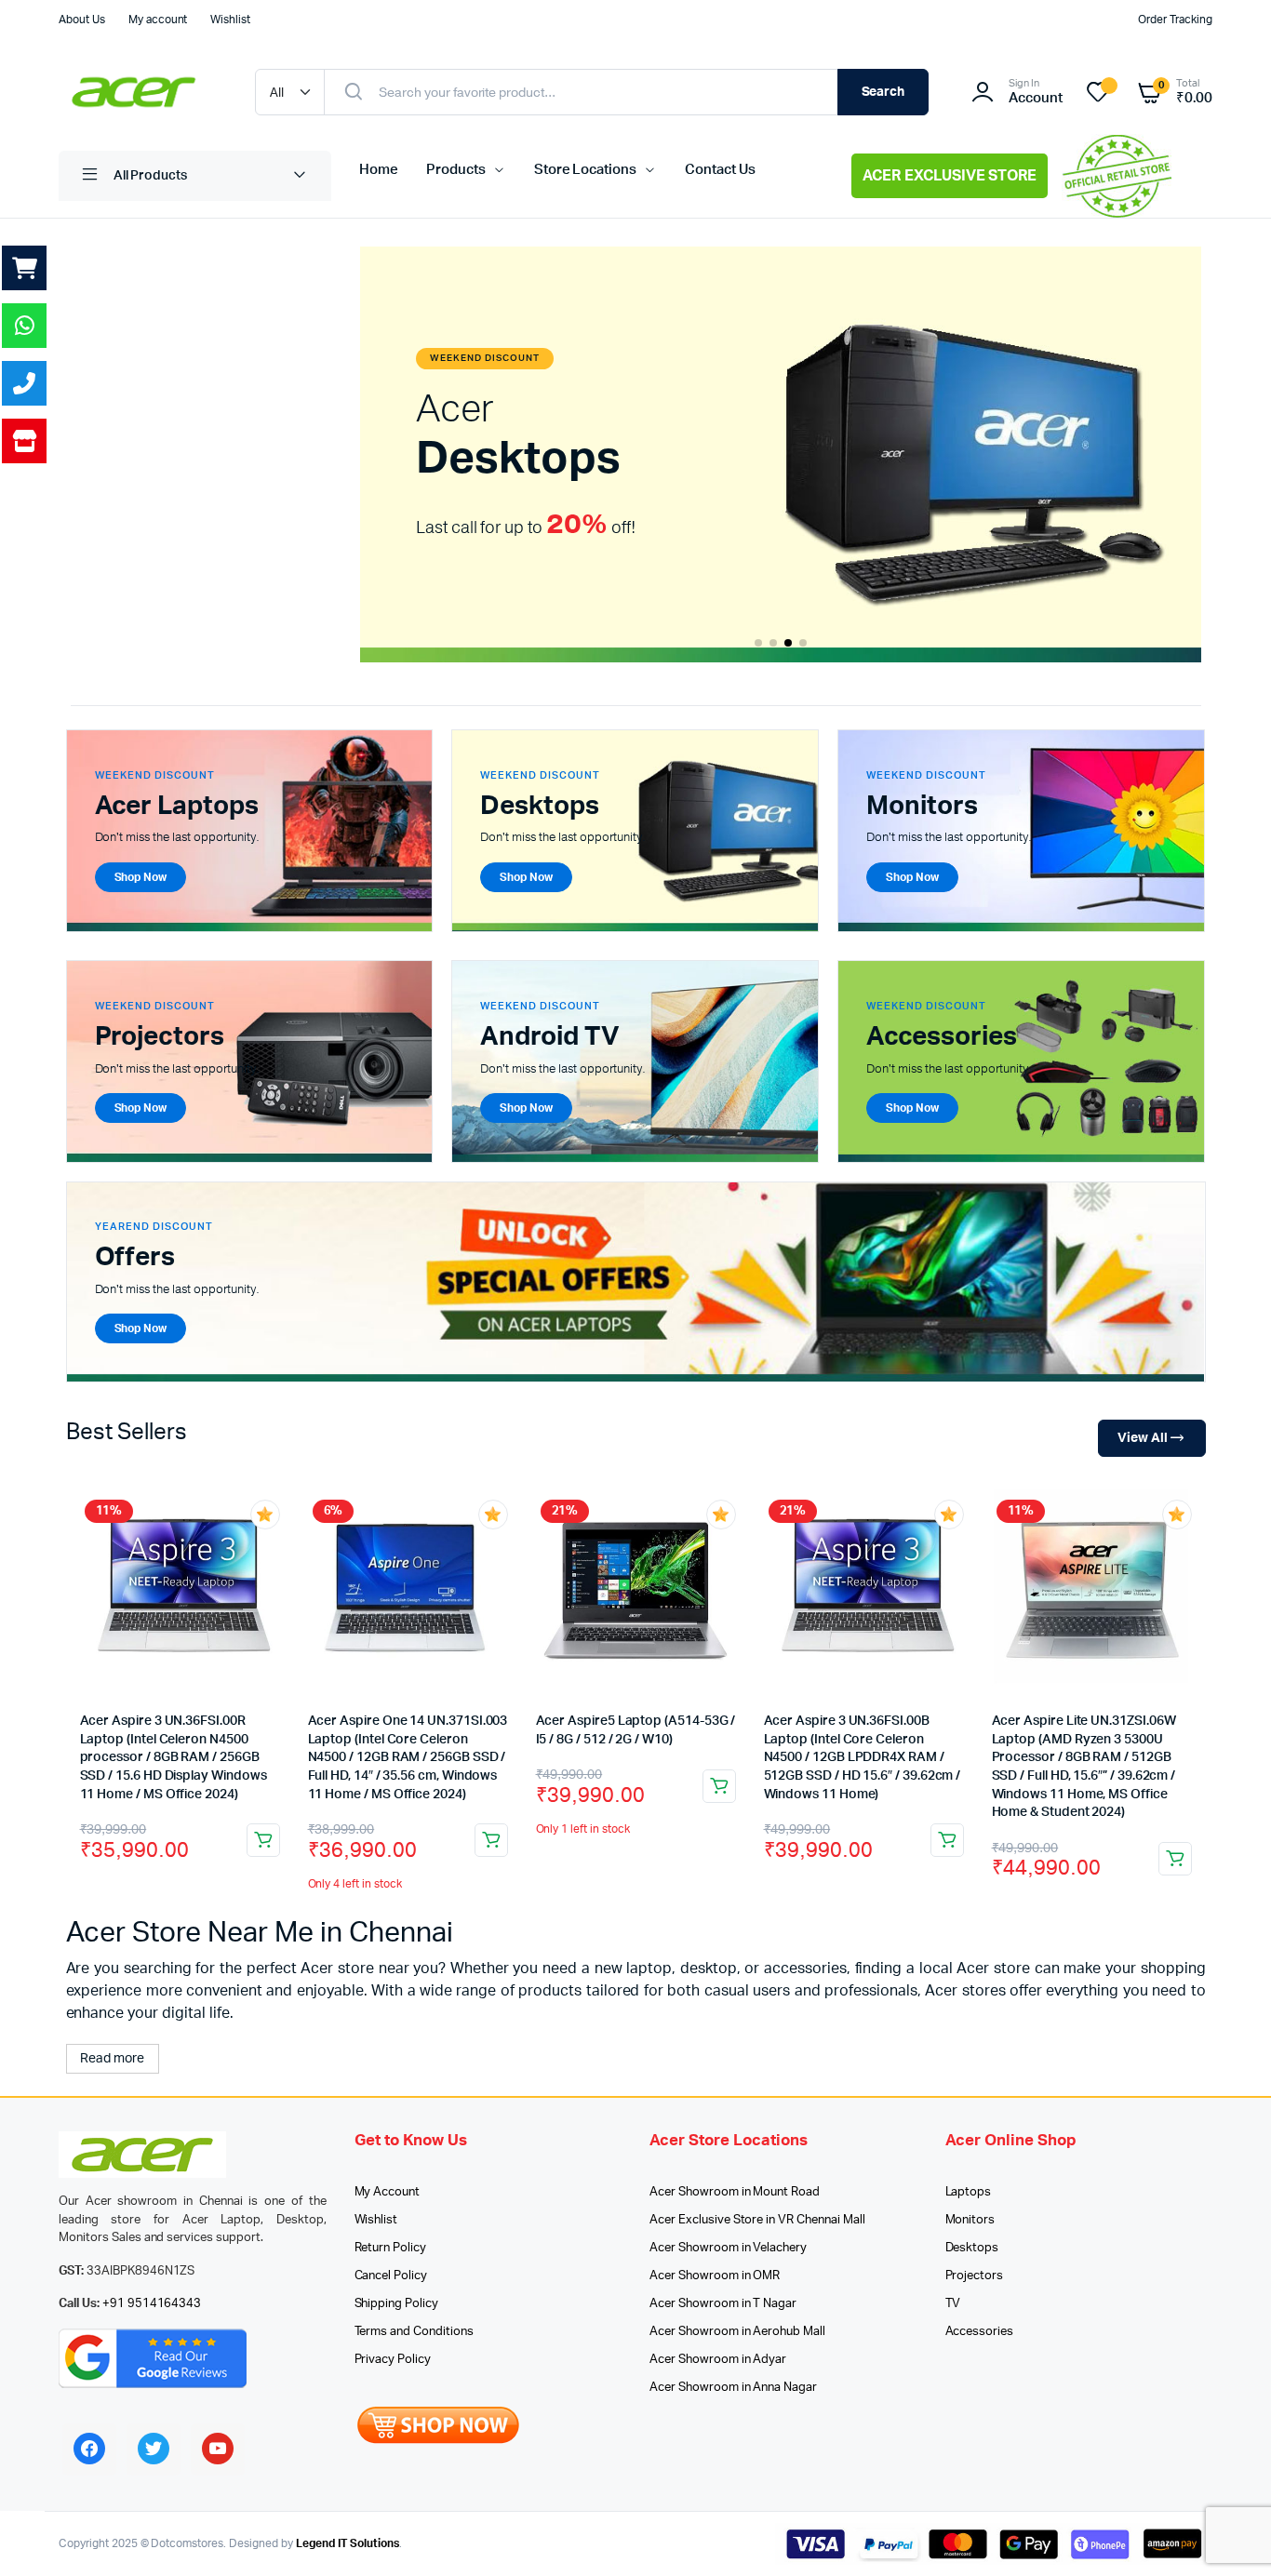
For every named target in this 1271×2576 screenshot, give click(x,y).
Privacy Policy (393, 2360)
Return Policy (391, 2248)
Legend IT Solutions (348, 2543)
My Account (388, 2192)
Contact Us (720, 170)
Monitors (970, 2220)
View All (1143, 1438)
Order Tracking (1175, 20)
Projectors (975, 2276)
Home (379, 170)
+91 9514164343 (152, 2304)
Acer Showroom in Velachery (728, 2248)
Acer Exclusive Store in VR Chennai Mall (757, 2220)
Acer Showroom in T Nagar (723, 2304)
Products (456, 170)
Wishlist (230, 20)
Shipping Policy (397, 2304)
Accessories (980, 2332)
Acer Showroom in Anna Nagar (733, 2388)
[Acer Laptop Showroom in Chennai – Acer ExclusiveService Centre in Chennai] (138, 92)
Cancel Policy (391, 2276)
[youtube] (218, 2448)
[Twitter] (154, 2448)
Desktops (972, 2248)
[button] (758, 643)
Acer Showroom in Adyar (718, 2360)
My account (158, 20)
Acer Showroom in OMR (715, 2276)
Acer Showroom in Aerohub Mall (737, 2332)
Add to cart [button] (263, 1840)
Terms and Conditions (414, 2332)
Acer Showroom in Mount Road (735, 2192)
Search (883, 92)
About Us (82, 20)
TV (953, 2304)
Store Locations (586, 170)
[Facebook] (89, 2448)
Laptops (969, 2192)
